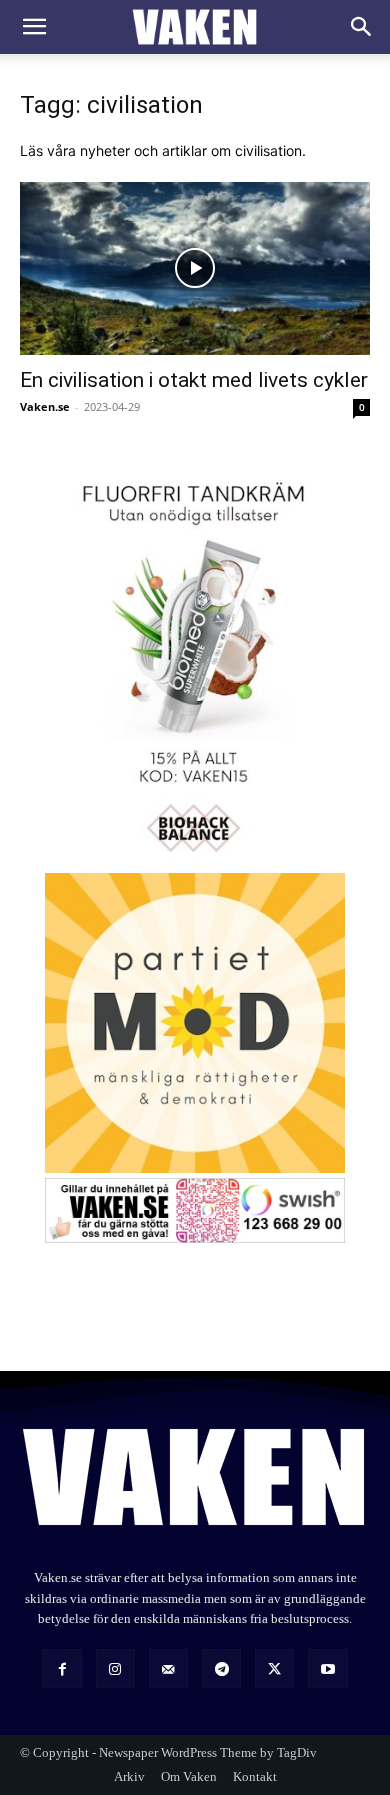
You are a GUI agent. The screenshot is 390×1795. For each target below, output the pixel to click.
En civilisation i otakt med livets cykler (194, 380)
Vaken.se (45, 406)
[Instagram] (115, 1668)
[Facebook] (61, 1668)
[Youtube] (327, 1668)
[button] (34, 27)
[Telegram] (221, 1668)
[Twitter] (274, 1668)
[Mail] (168, 1668)
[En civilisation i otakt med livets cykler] (195, 268)
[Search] (362, 27)
